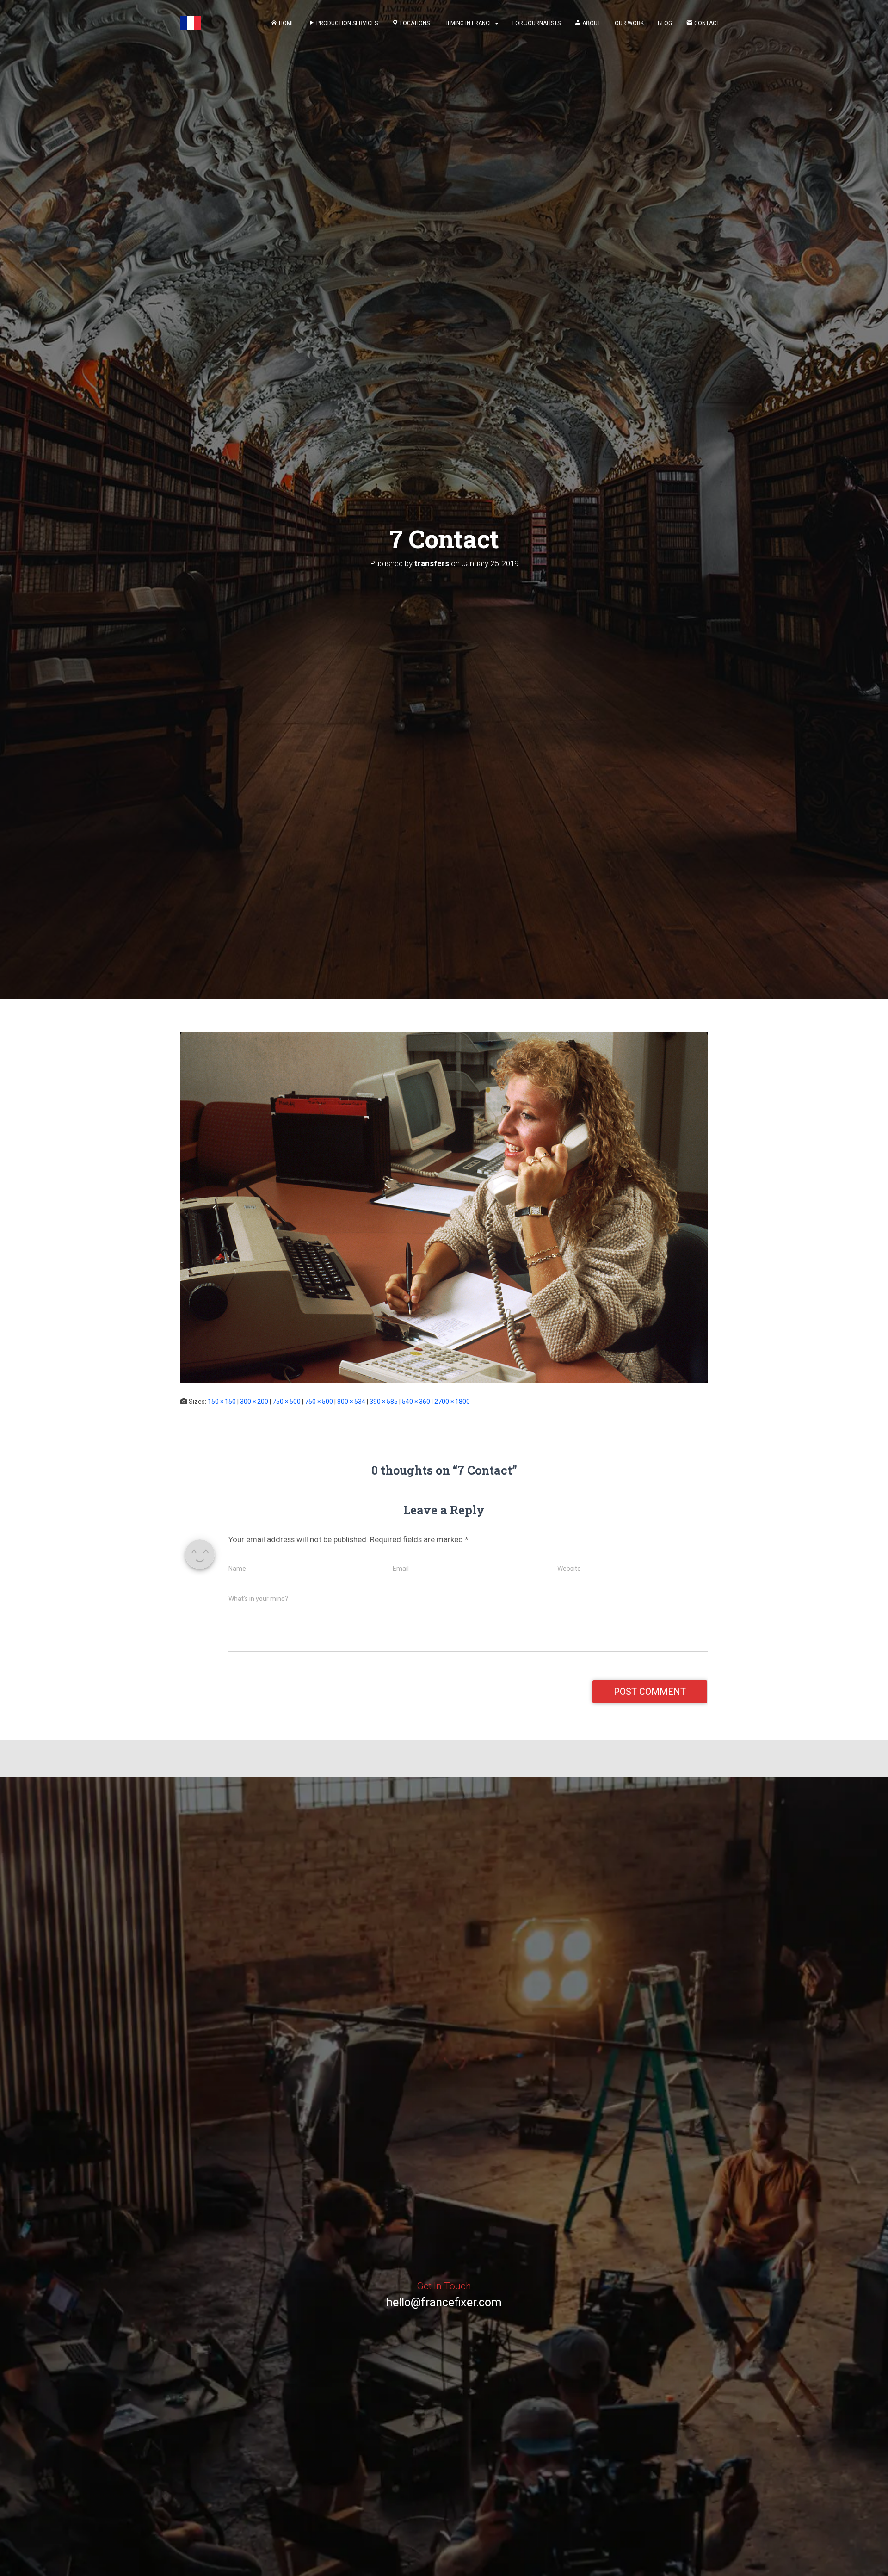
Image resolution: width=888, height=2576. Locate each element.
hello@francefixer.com (444, 2302)
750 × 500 (287, 1402)
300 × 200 (254, 1402)
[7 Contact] (444, 1207)
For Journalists (536, 23)
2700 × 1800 (452, 1402)
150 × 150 (222, 1402)
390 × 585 (384, 1402)
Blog (665, 23)
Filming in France (469, 23)
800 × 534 (351, 1402)
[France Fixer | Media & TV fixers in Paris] (191, 23)
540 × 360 (416, 1402)
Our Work (629, 23)
